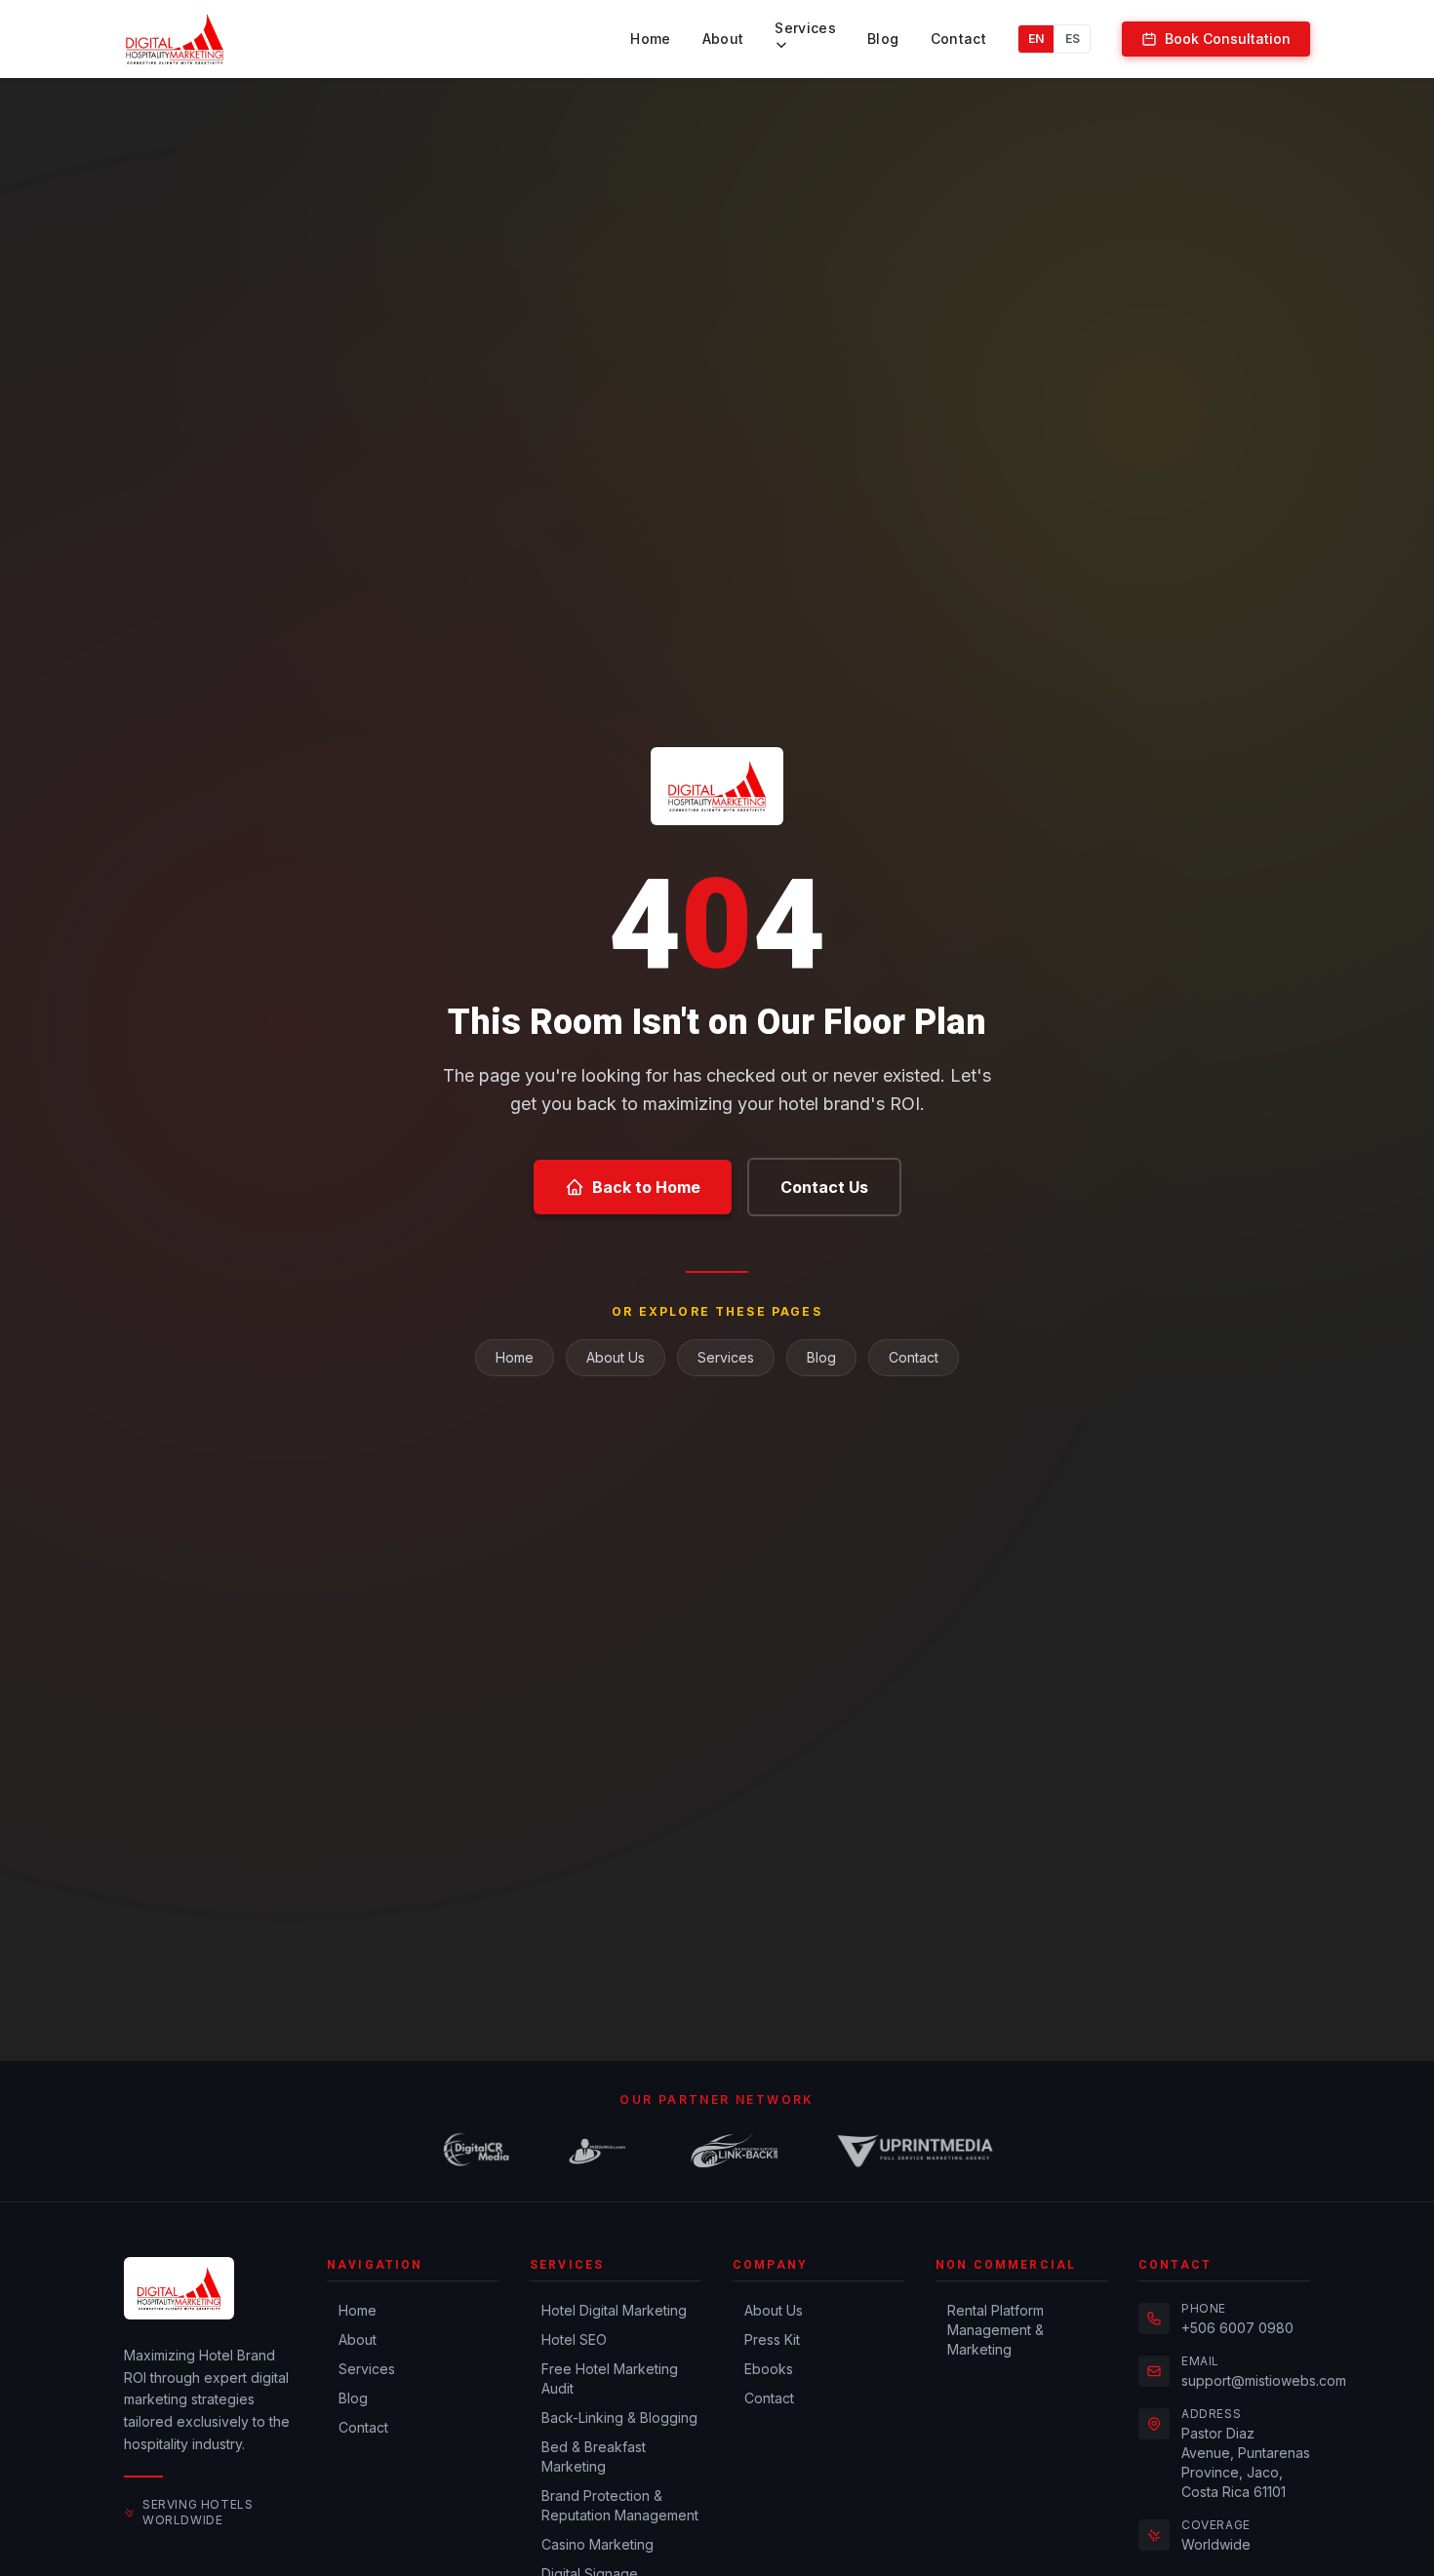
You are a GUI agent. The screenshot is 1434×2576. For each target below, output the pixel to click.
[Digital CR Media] (476, 2151)
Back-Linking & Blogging (619, 2417)
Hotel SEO (574, 2339)
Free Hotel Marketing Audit (610, 2378)
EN (1036, 39)
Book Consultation (1228, 39)
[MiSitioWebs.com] (598, 2151)
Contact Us (824, 1187)
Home (650, 39)
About (723, 39)
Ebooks (769, 2369)
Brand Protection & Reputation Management (620, 2505)
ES (1073, 39)
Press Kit (772, 2339)
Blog (883, 39)
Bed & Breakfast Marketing (594, 2457)
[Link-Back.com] (735, 2151)
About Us (616, 1357)
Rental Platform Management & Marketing (996, 2330)
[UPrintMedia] (915, 2151)
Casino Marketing (597, 2544)
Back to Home (646, 1187)
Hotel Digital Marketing (614, 2310)
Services (805, 28)
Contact (958, 39)
